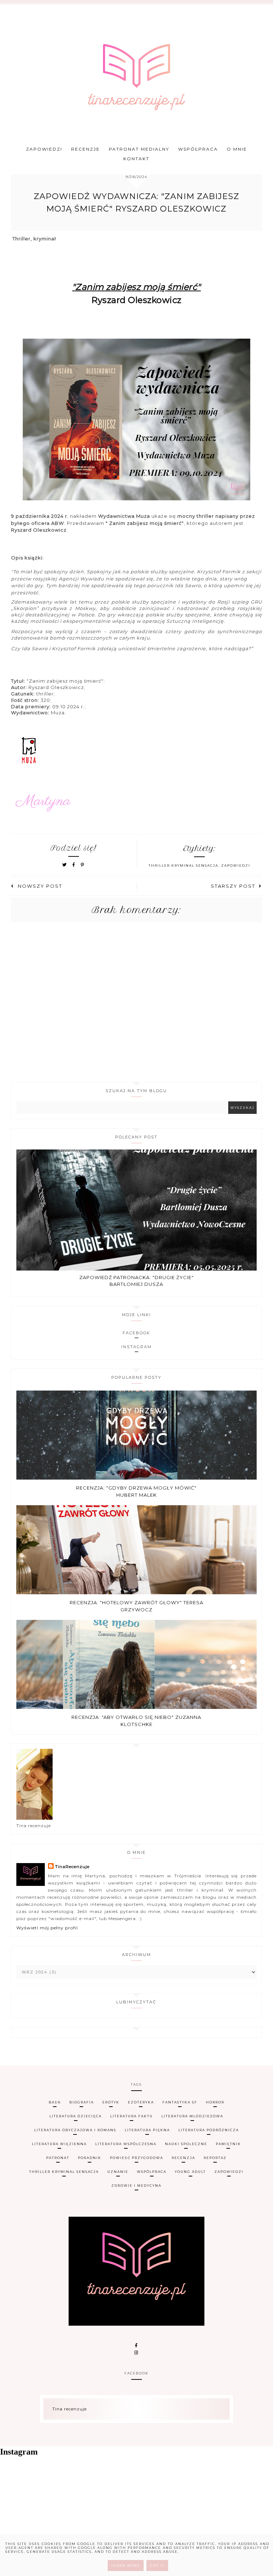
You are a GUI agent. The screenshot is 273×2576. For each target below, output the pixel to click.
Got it (157, 2565)
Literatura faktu (132, 2116)
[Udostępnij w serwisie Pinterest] (83, 865)
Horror (215, 2102)
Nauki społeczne (186, 2144)
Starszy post (233, 886)
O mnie (237, 149)
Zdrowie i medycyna (136, 2186)
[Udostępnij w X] (65, 865)
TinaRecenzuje (72, 1866)
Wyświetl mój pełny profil (47, 1928)
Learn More (126, 2565)
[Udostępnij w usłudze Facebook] (75, 865)
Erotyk (111, 2102)
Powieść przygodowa (136, 2158)
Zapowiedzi (44, 149)
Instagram (136, 1347)
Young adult (190, 2172)
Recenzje (85, 149)
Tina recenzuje (69, 2409)
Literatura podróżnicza (209, 2130)
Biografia (82, 2102)
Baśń (55, 2102)
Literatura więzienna (59, 2144)
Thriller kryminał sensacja (183, 865)
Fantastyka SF (180, 2102)
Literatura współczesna (126, 2144)
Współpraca (198, 149)
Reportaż (215, 2158)
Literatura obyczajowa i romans (75, 2130)
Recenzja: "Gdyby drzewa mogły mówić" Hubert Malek (136, 1491)
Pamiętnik (228, 2144)
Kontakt (136, 159)
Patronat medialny (139, 149)
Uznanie (118, 2172)
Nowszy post (40, 886)
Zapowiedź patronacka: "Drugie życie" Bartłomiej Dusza (136, 1281)
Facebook (136, 1333)
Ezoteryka (141, 2102)
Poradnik (90, 2158)
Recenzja (183, 2158)
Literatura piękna (147, 2130)
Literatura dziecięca (76, 2116)
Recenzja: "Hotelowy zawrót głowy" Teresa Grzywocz (136, 1606)
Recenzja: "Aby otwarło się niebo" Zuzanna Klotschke (136, 1721)
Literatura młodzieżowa (192, 2116)
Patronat (58, 2158)
